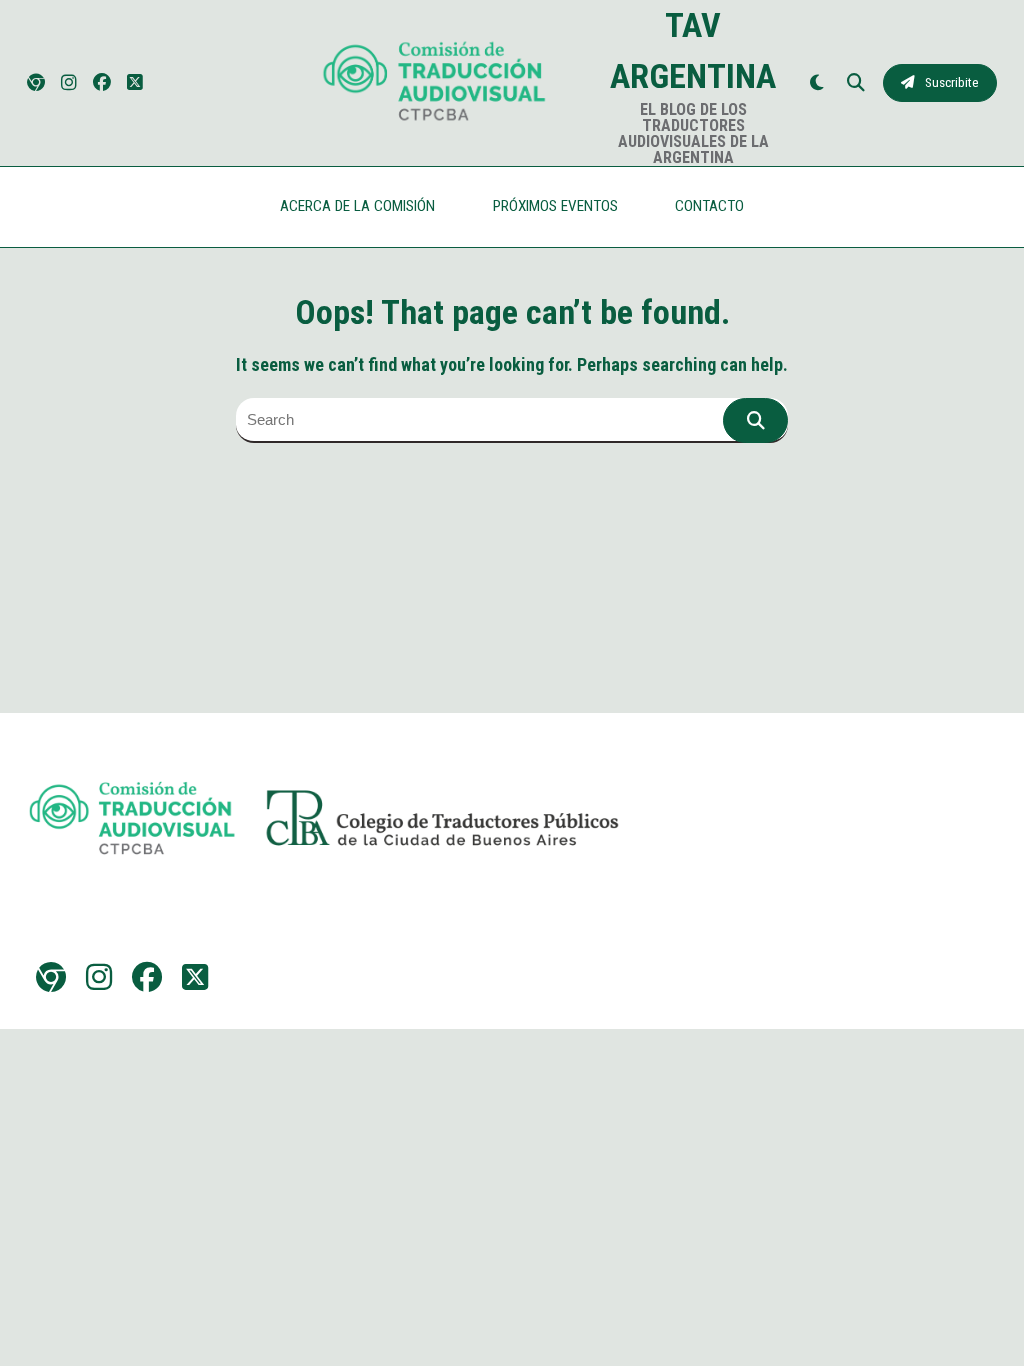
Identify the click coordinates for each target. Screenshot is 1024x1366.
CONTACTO (709, 206)
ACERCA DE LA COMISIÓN (357, 206)
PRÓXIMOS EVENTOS (555, 206)
